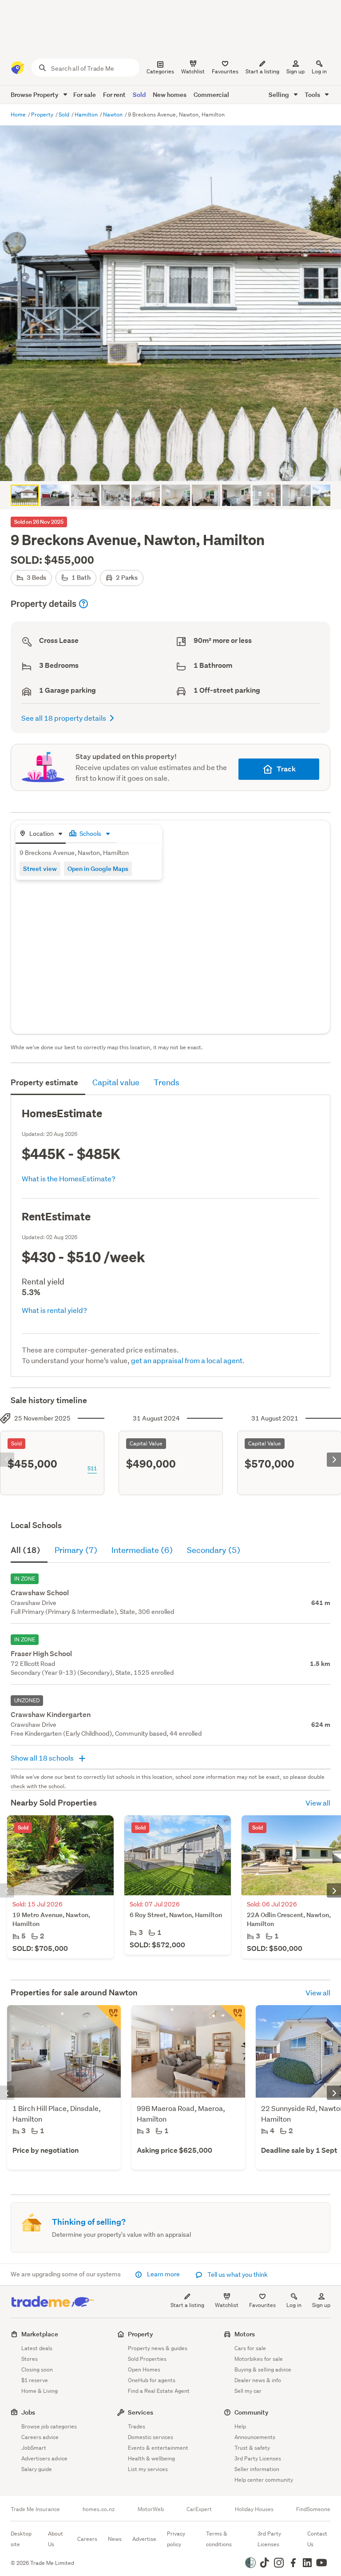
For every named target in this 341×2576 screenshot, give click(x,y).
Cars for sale (250, 2348)
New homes (170, 94)
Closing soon (37, 2369)
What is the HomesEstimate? (69, 1178)
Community (252, 2412)
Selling (280, 94)
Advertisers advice (44, 2458)
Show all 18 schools (43, 1758)
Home (19, 114)
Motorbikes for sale (259, 2359)
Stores (30, 2359)
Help (240, 2426)
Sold (139, 94)
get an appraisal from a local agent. (188, 1360)
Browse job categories (49, 2426)
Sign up (295, 71)
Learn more (163, 2274)
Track (286, 769)
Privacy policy (176, 2539)
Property (43, 114)
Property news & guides (158, 2348)
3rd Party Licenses (258, 2458)
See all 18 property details (64, 718)
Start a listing (187, 2305)
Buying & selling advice (263, 2369)
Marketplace (40, 2334)
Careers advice (40, 2437)
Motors (245, 2334)
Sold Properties (147, 2359)
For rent (114, 94)
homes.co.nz (99, 2509)
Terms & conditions (219, 2539)
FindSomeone (313, 2509)
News (115, 2539)
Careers (87, 2539)
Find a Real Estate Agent (159, 2391)
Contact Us (317, 2539)
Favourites (262, 2305)
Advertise (144, 2539)
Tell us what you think (237, 2275)
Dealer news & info (258, 2380)
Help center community (264, 2480)
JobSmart (34, 2448)
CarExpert (199, 2509)
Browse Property (35, 94)
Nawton (113, 114)
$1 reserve (35, 2380)
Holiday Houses (254, 2509)
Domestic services (151, 2437)
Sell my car (248, 2391)
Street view (40, 869)
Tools (313, 94)
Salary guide (37, 2469)
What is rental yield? (54, 1310)
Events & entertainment (158, 2448)
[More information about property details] (83, 604)
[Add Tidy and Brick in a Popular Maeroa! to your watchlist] (233, 2018)
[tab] (41, 834)
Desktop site (21, 2539)
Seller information (257, 2469)
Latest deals (37, 2348)
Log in (319, 71)
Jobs (28, 2412)
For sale (85, 94)
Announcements (255, 2437)
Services (141, 2412)
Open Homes (144, 2369)
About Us (56, 2539)
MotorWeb (151, 2509)
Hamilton (87, 114)
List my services (148, 2469)
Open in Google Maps (98, 869)
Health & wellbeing (151, 2458)
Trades (137, 2426)
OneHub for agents (152, 2380)
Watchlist (227, 2305)
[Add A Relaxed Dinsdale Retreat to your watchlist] (108, 2018)
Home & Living (40, 2391)
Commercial (211, 94)
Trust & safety (252, 2448)
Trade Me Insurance (35, 2509)
